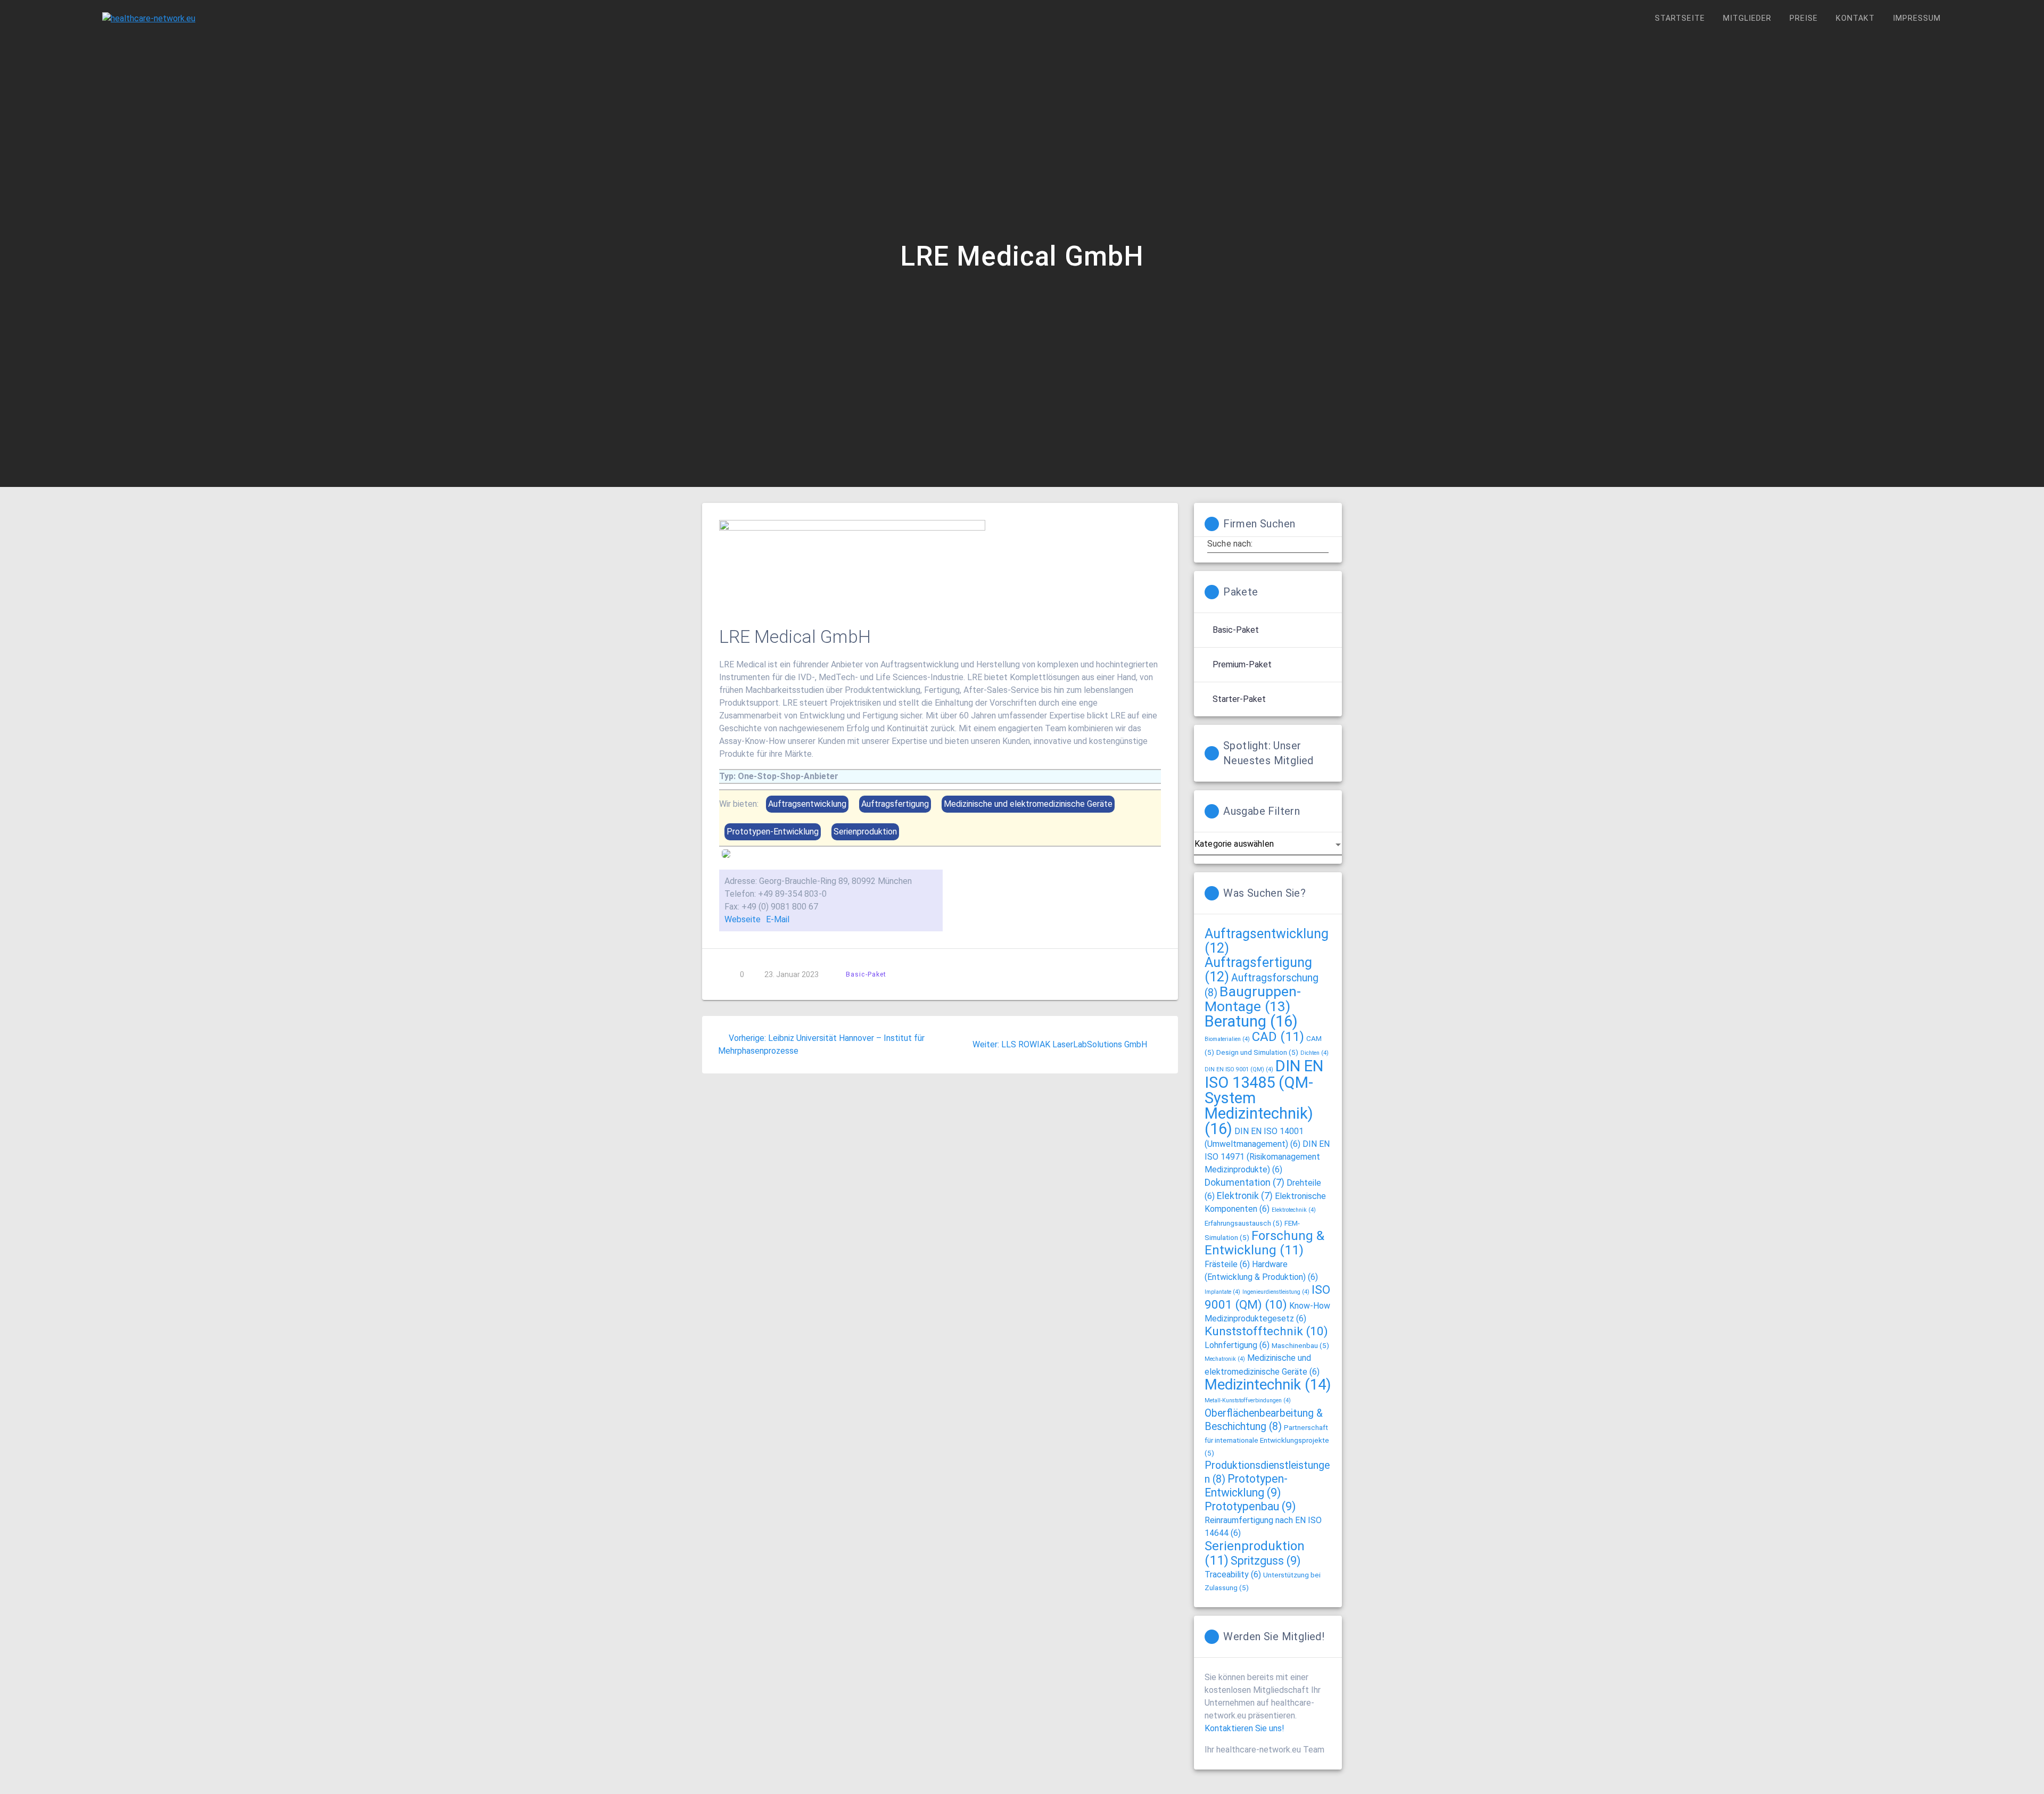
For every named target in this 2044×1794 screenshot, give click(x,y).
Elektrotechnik (1294, 1210)
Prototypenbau (1250, 1506)
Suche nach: (1230, 544)
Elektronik (1245, 1196)
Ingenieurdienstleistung (1276, 1292)
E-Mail (778, 919)
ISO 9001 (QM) (1267, 1297)
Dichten (1314, 1053)
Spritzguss (1266, 1561)
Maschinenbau (1300, 1345)
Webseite (743, 919)
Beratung (1251, 1021)
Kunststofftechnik (1266, 1331)
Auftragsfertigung (1258, 970)
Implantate (1222, 1292)
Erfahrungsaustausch (1243, 1223)
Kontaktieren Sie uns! (1244, 1728)
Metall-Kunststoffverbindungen (1248, 1400)
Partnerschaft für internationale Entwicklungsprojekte (1267, 1440)
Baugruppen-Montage (1253, 999)
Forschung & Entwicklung (1264, 1243)
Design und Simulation (1257, 1052)
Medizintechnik (1268, 1384)
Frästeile (1227, 1264)
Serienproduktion (1255, 1553)
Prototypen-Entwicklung (1246, 1486)
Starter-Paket (1239, 699)
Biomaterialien (1227, 1039)
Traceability (1233, 1574)
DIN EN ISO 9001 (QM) (1239, 1069)
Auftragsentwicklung (1267, 941)
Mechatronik (1225, 1359)
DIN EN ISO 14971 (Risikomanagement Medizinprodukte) (1267, 1157)
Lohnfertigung (1237, 1345)
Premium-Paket (1242, 664)
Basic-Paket (866, 974)
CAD (1278, 1037)
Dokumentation (1244, 1183)
